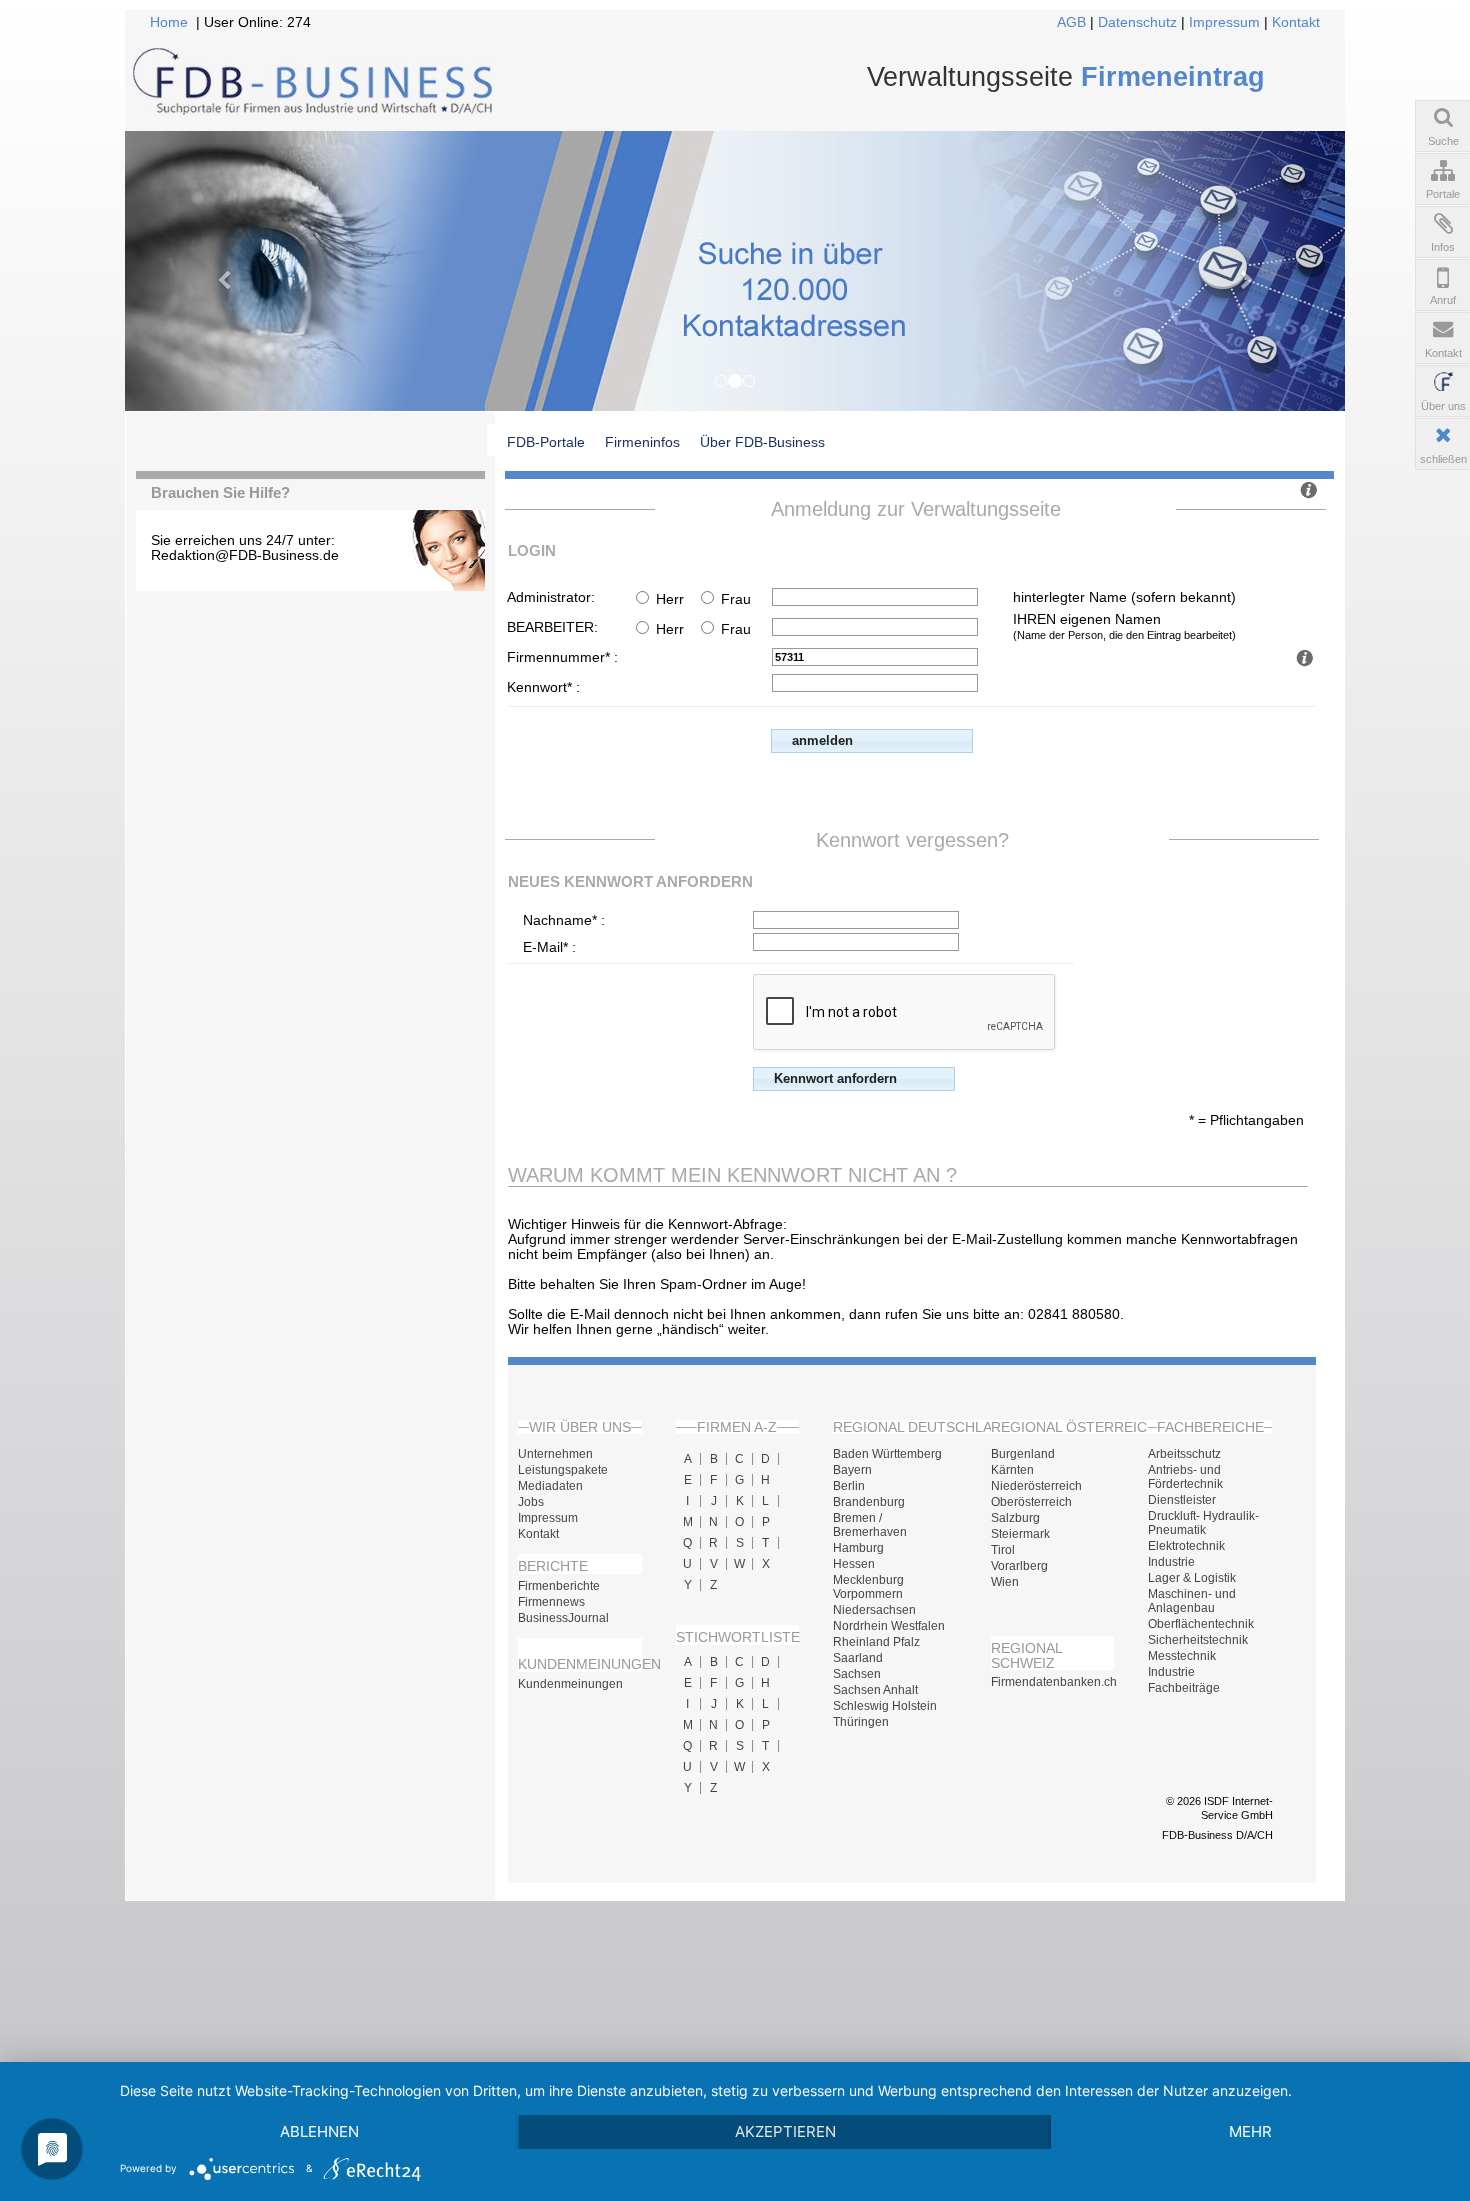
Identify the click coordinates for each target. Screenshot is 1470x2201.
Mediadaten (550, 1486)
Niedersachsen (874, 1610)
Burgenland (1023, 1454)
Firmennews (551, 1602)
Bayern (852, 1470)
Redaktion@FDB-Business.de (245, 555)
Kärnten (1012, 1470)
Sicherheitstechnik (1198, 1640)
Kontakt (1296, 22)
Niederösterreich (1036, 1486)
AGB (1071, 22)
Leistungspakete (563, 1470)
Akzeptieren (785, 2131)
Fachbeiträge (1184, 1688)
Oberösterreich (1031, 1502)
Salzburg (1015, 1518)
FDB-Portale (546, 442)
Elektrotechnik (1186, 1546)
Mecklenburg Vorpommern (868, 1587)
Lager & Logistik (1192, 1578)
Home (169, 22)
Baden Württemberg (887, 1454)
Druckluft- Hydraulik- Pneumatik (1203, 1523)
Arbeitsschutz (1184, 1454)
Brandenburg (869, 1502)
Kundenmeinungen (570, 1684)
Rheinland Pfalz (876, 1642)
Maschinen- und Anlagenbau (1192, 1601)
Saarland (858, 1658)
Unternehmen (555, 1454)
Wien (1005, 1582)
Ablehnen (319, 2131)
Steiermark (1020, 1534)
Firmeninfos (642, 442)
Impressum (1224, 22)
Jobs (531, 1502)
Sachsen (857, 1674)
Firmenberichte (559, 1586)
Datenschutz (1137, 22)
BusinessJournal (563, 1618)
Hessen (854, 1564)
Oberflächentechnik (1201, 1624)
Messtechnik (1182, 1656)
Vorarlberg (1019, 1566)
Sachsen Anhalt (875, 1690)
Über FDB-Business (762, 442)
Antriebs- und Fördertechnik (1185, 1477)
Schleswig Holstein (885, 1706)
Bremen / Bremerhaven (870, 1525)
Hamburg (858, 1548)
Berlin (849, 1486)
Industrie (1171, 1562)
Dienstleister (1182, 1500)
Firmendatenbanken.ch (1053, 1682)
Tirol (1003, 1550)
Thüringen (861, 1722)
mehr (1250, 2131)
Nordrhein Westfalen (889, 1626)
